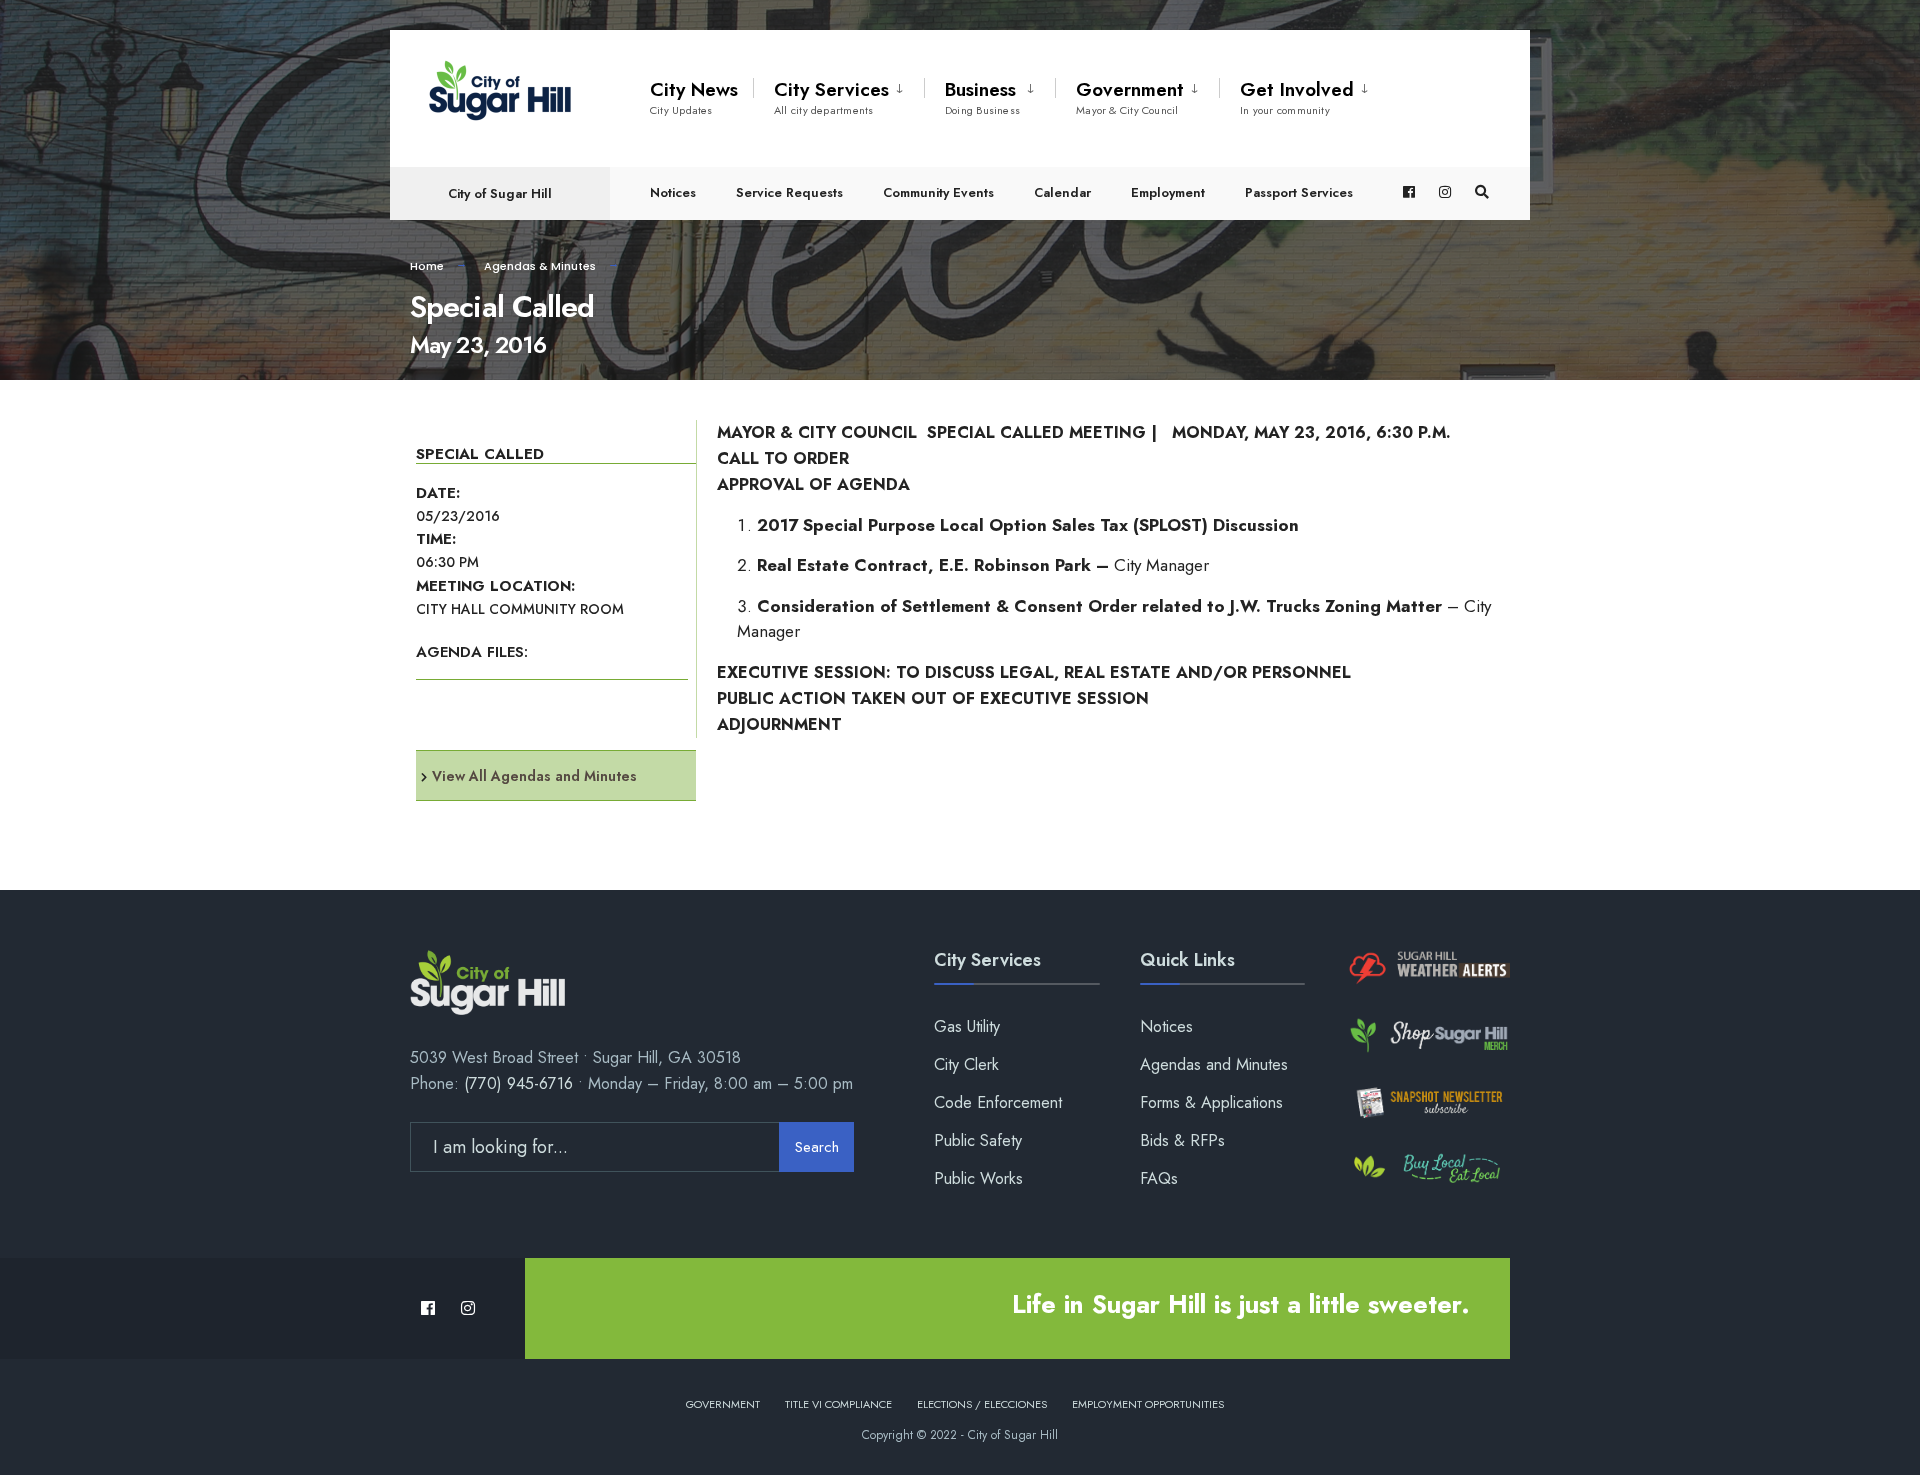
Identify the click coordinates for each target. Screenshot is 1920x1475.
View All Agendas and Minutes (534, 776)
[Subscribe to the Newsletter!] (1427, 1102)
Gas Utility (967, 1026)
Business (982, 97)
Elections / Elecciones (982, 1404)
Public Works (978, 1178)
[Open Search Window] (1482, 192)
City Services (831, 97)
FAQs (1159, 1178)
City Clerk (966, 1064)
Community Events (938, 192)
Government (1130, 97)
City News (694, 97)
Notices (673, 192)
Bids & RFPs (1182, 1140)
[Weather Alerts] (1427, 968)
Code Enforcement (998, 1102)
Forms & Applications (1211, 1102)
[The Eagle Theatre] (1427, 1169)
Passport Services (1299, 192)
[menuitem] (838, 94)
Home (427, 266)
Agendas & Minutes (540, 266)
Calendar (1062, 192)
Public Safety (978, 1140)
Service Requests (789, 192)
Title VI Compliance (838, 1404)
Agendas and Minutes (1214, 1064)
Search (817, 1147)
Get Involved (1297, 97)
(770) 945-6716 (518, 1083)
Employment (1168, 192)
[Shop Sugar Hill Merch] (1427, 1035)
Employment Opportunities (1148, 1404)
